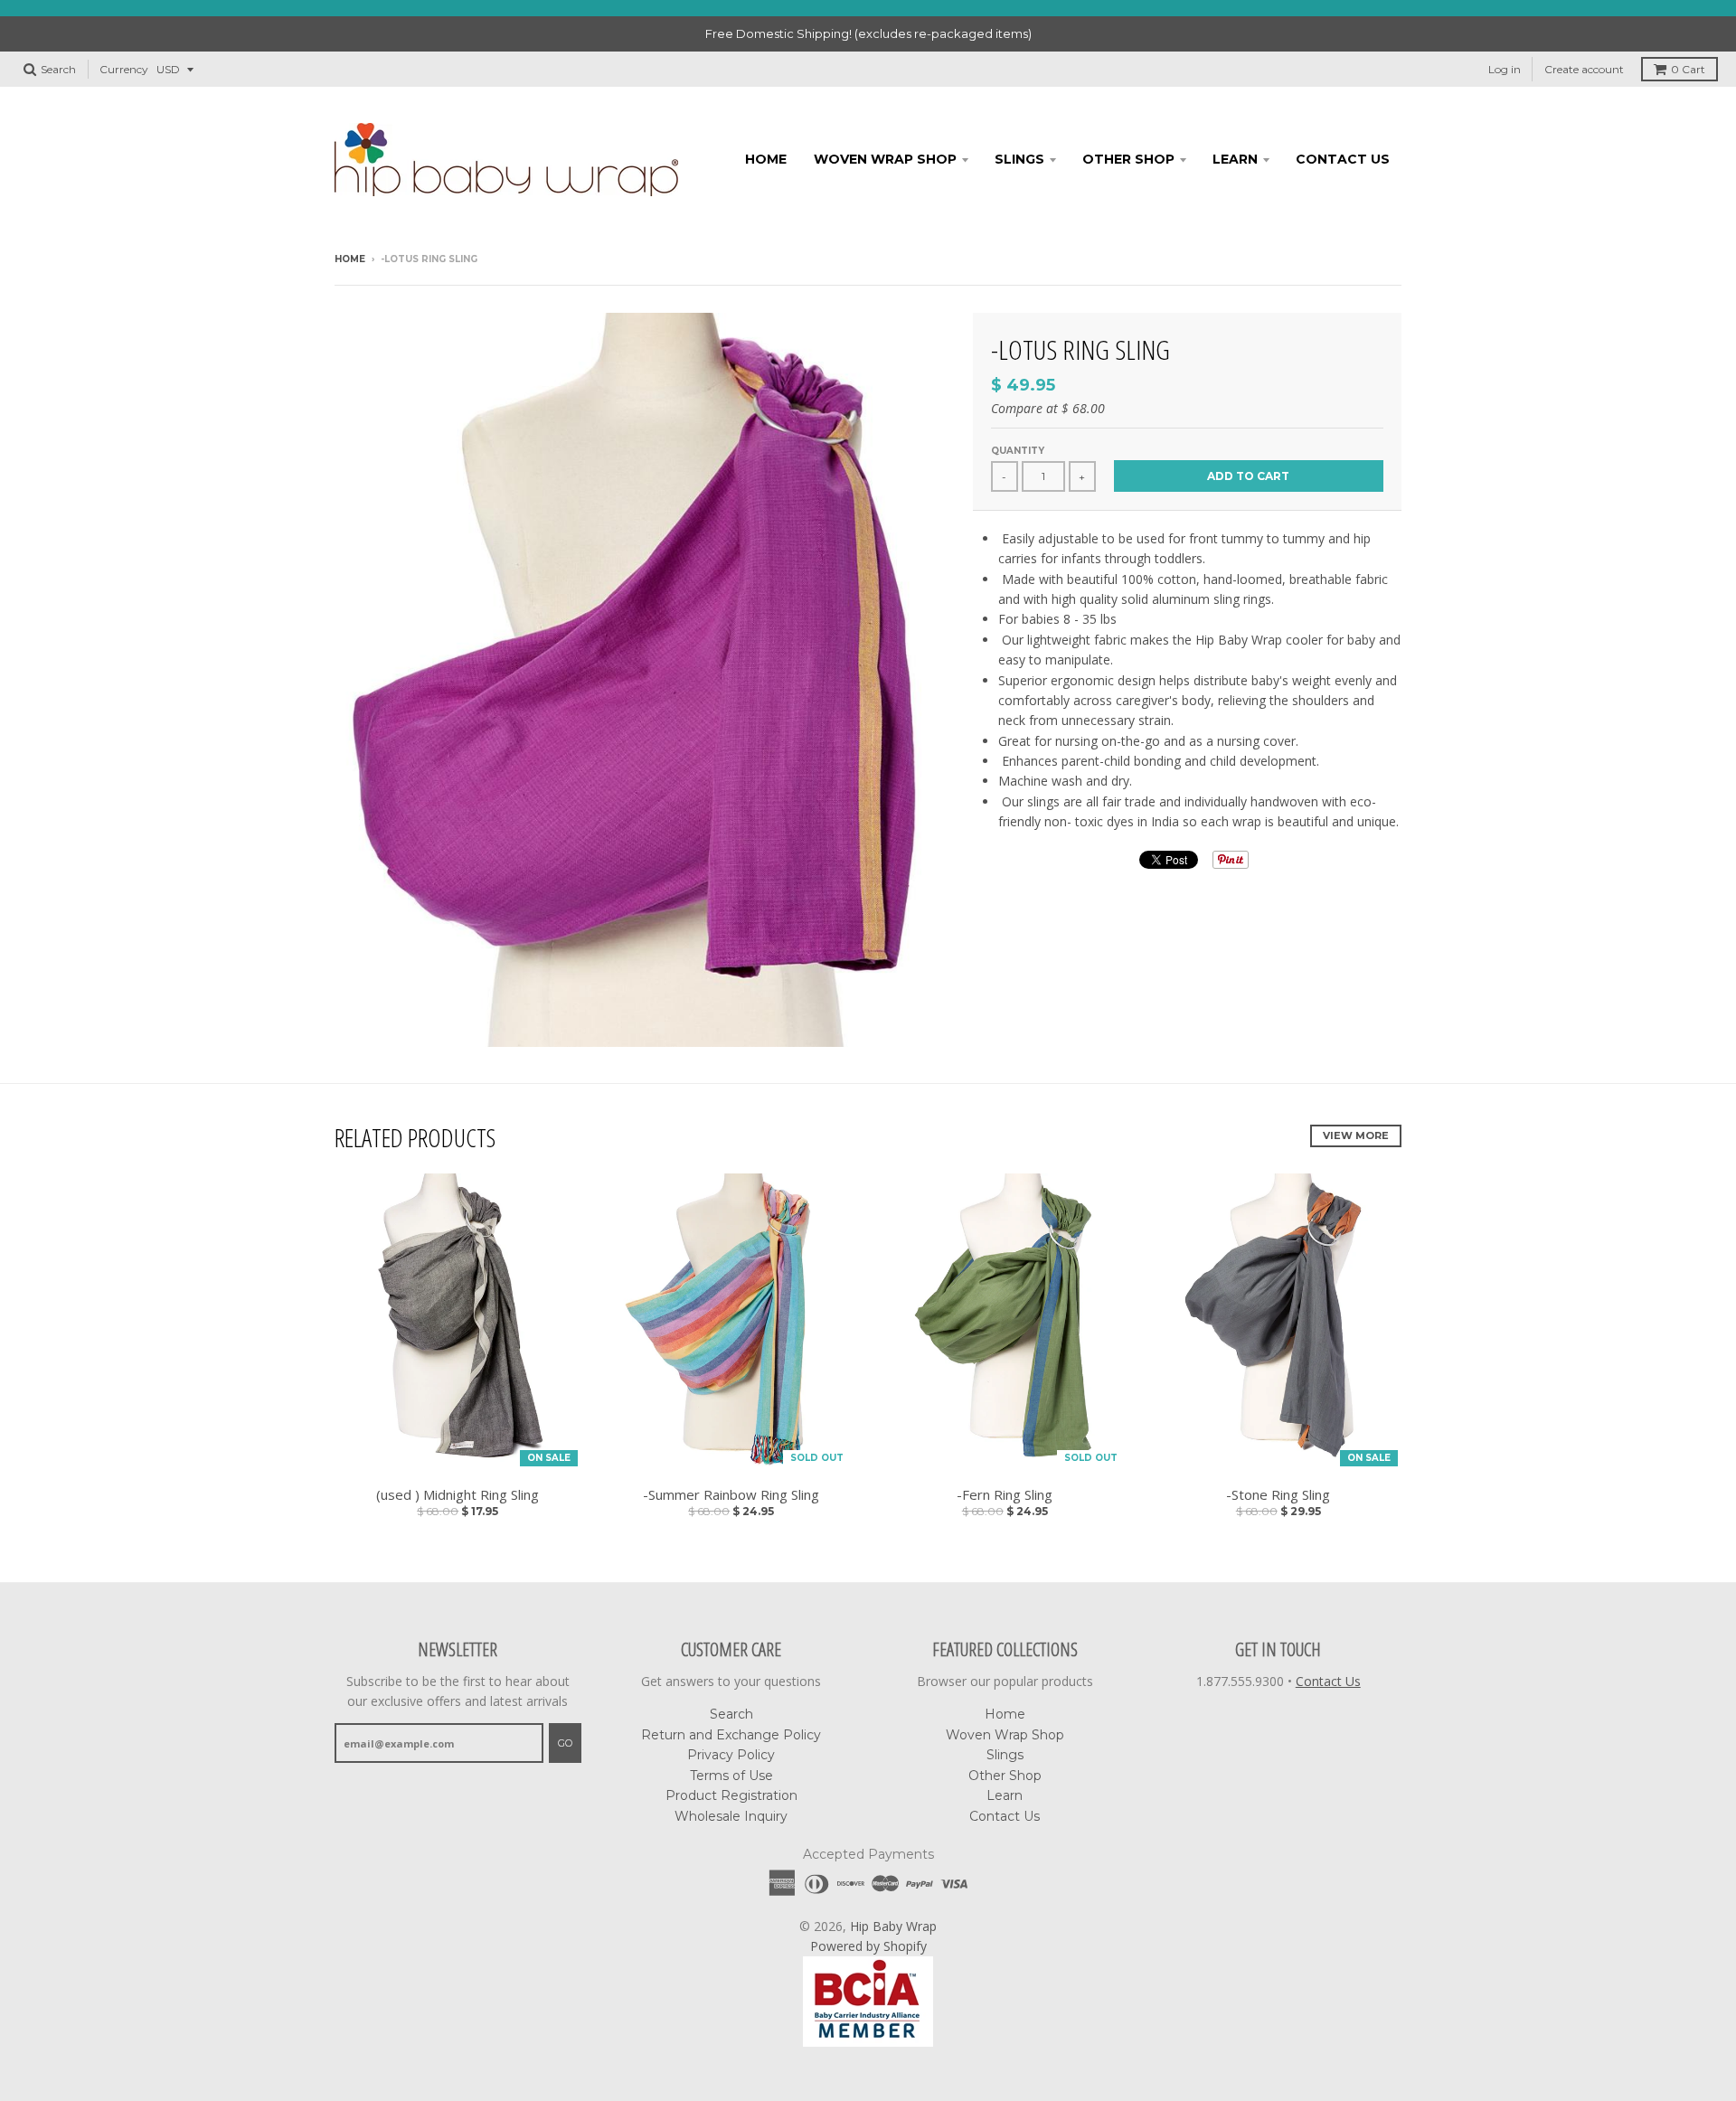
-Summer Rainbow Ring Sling (731, 1494)
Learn (1235, 159)
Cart (1688, 69)
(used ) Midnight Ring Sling (458, 1494)
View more (1356, 1135)
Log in (1505, 69)
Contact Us (1343, 159)
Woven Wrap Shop (885, 159)
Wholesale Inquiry (731, 1816)
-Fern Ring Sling (1005, 1494)
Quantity (1018, 451)
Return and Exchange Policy (731, 1735)
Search (731, 1714)
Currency (124, 69)
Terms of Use (731, 1776)
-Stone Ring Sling (1278, 1494)
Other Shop (1128, 159)
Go (565, 1743)
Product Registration (731, 1795)
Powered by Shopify (868, 1946)
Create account (1584, 69)
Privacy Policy (731, 1755)
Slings (1019, 159)
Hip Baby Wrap (893, 1926)
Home (766, 159)
